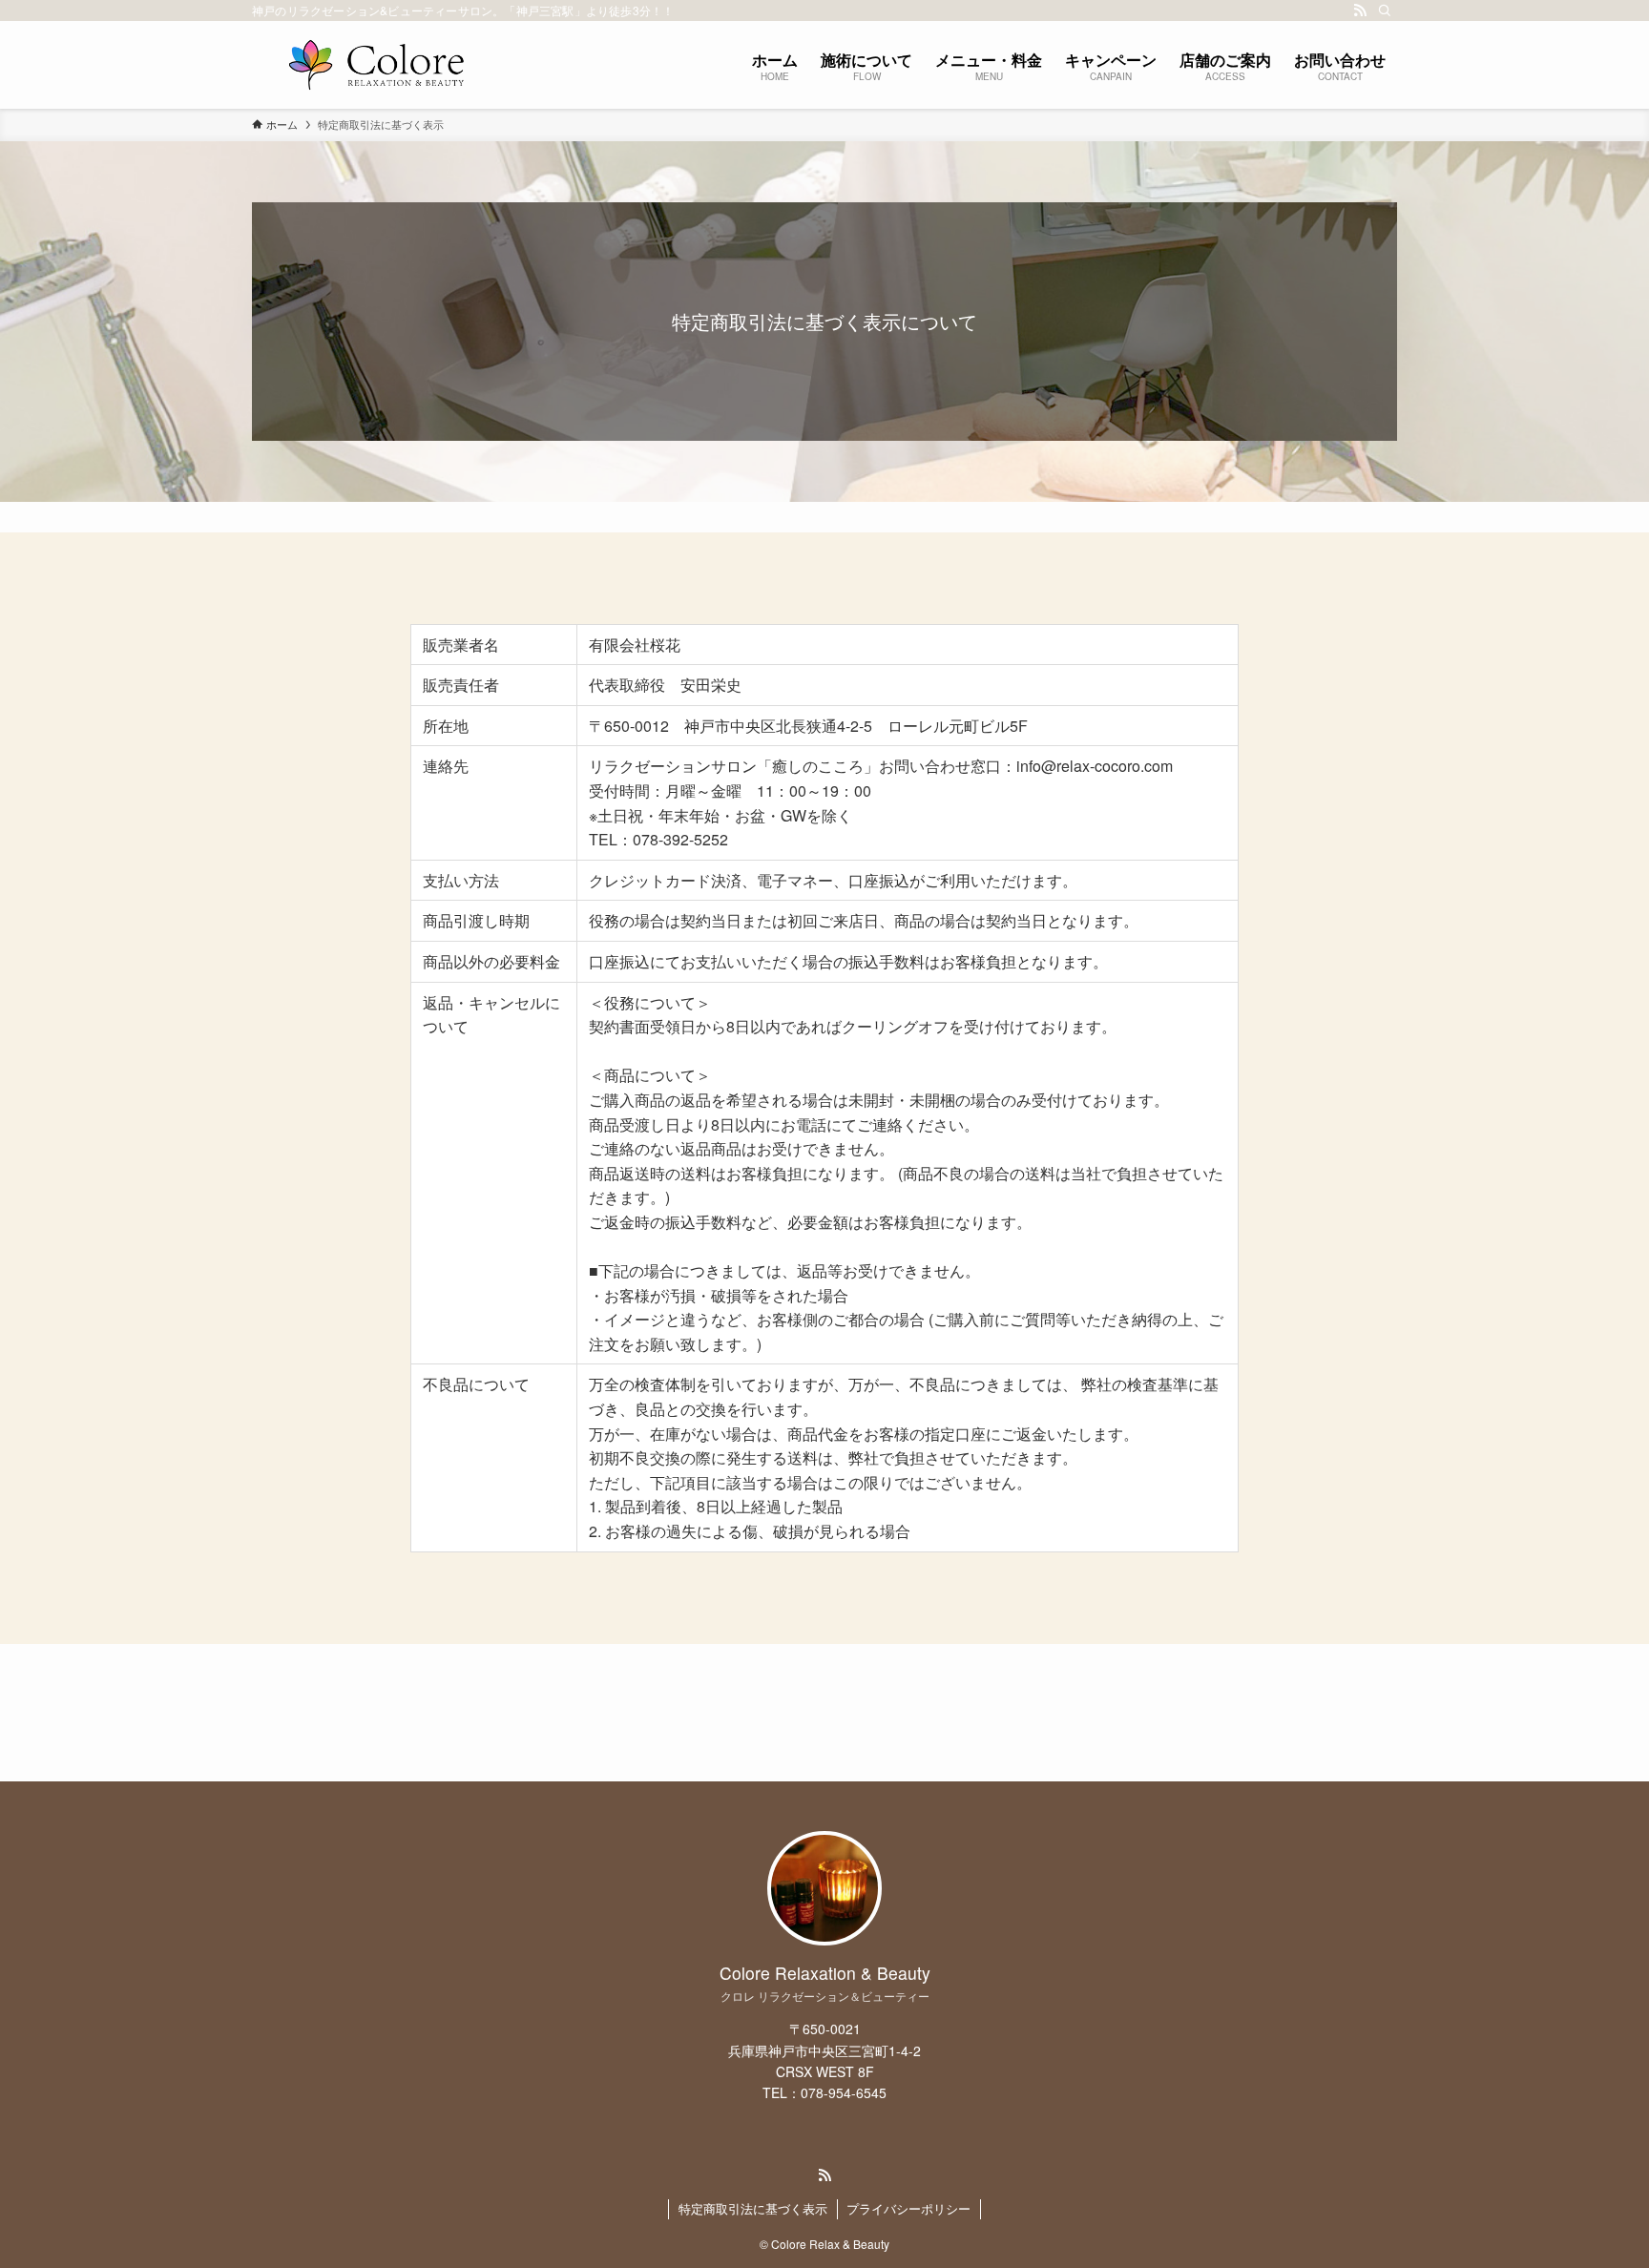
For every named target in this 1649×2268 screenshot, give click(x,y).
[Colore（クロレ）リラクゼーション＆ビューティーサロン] (376, 65)
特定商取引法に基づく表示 (753, 2208)
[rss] (1360, 10)
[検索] (1385, 10)
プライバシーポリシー (908, 2208)
